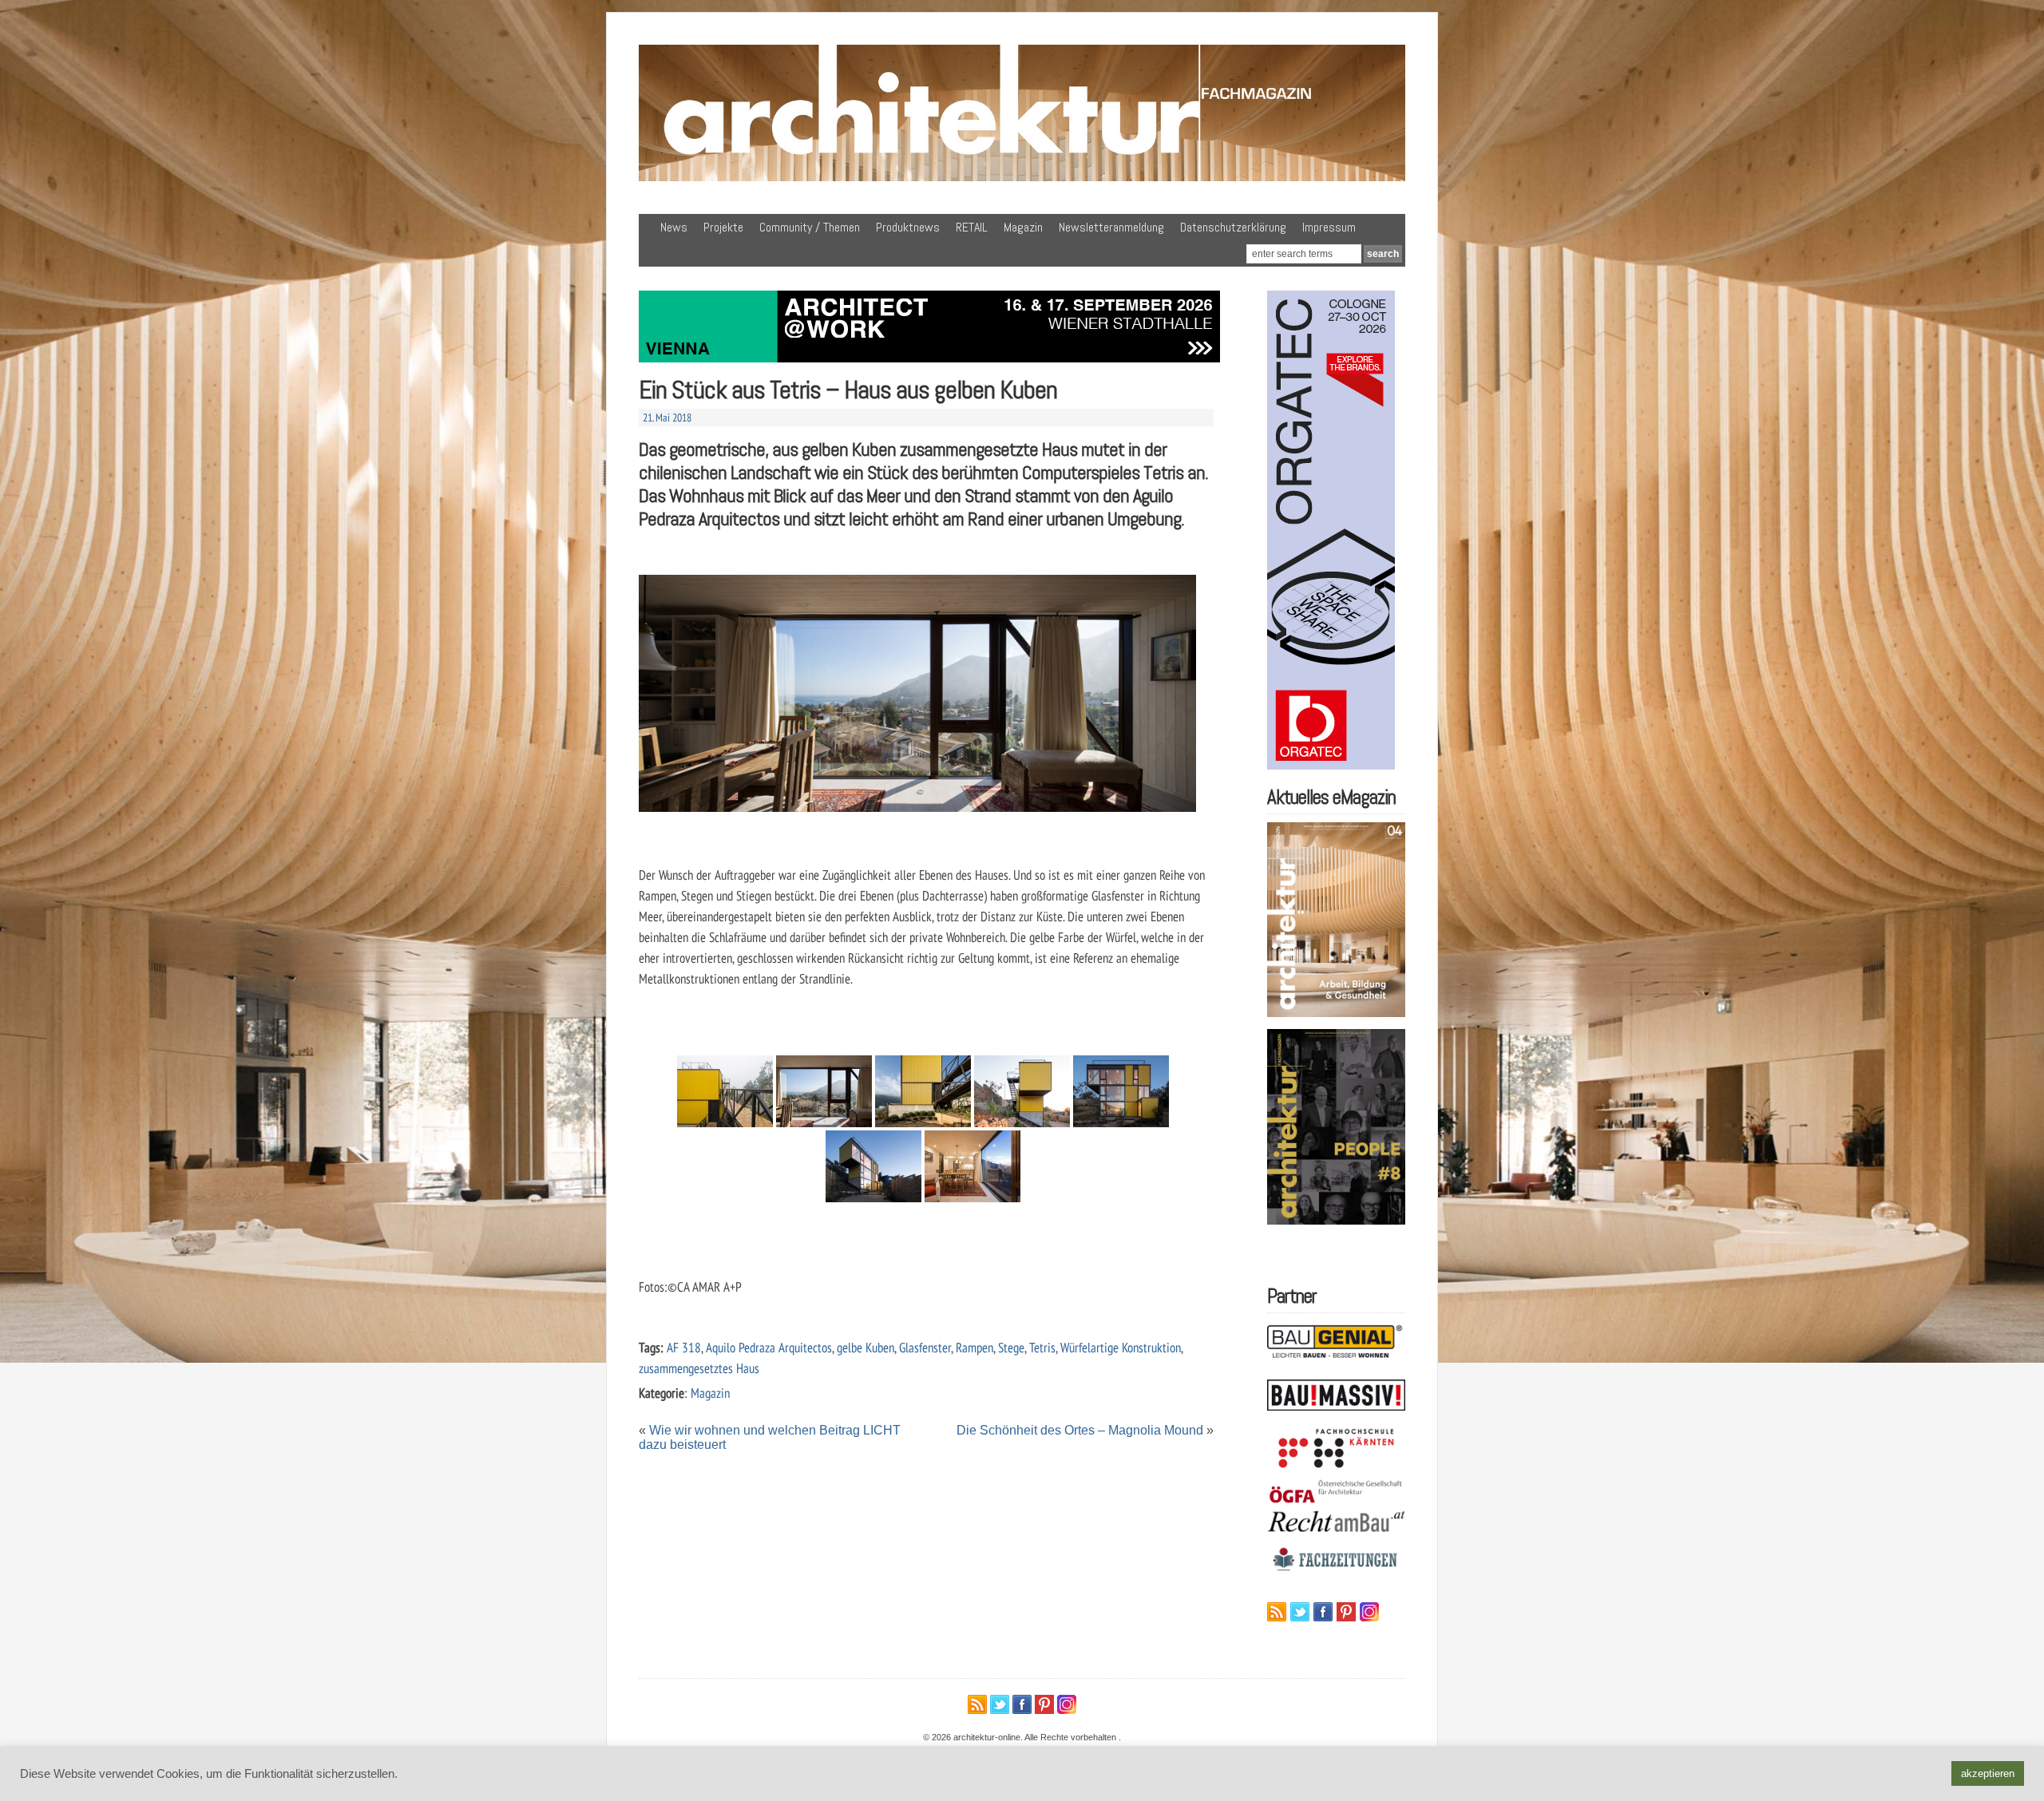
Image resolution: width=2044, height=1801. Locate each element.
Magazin (1023, 227)
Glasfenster (925, 1347)
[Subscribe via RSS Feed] (1277, 1612)
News (674, 227)
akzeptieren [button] (1988, 1773)
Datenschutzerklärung (1233, 227)
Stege (1011, 1347)
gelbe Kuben (866, 1347)
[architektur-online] (1022, 178)
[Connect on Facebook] (1323, 1612)
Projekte (723, 227)
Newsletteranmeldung (1111, 227)
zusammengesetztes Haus (699, 1368)
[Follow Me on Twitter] (1300, 1612)
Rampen (974, 1347)
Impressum (1329, 227)
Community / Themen (810, 227)
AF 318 (684, 1347)
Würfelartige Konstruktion (1121, 1347)
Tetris (1042, 1347)
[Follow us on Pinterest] (1346, 1612)
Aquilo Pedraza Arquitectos (769, 1347)
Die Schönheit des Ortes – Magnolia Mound (1080, 1430)
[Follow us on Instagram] (1369, 1612)
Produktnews (908, 227)
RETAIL (972, 227)
